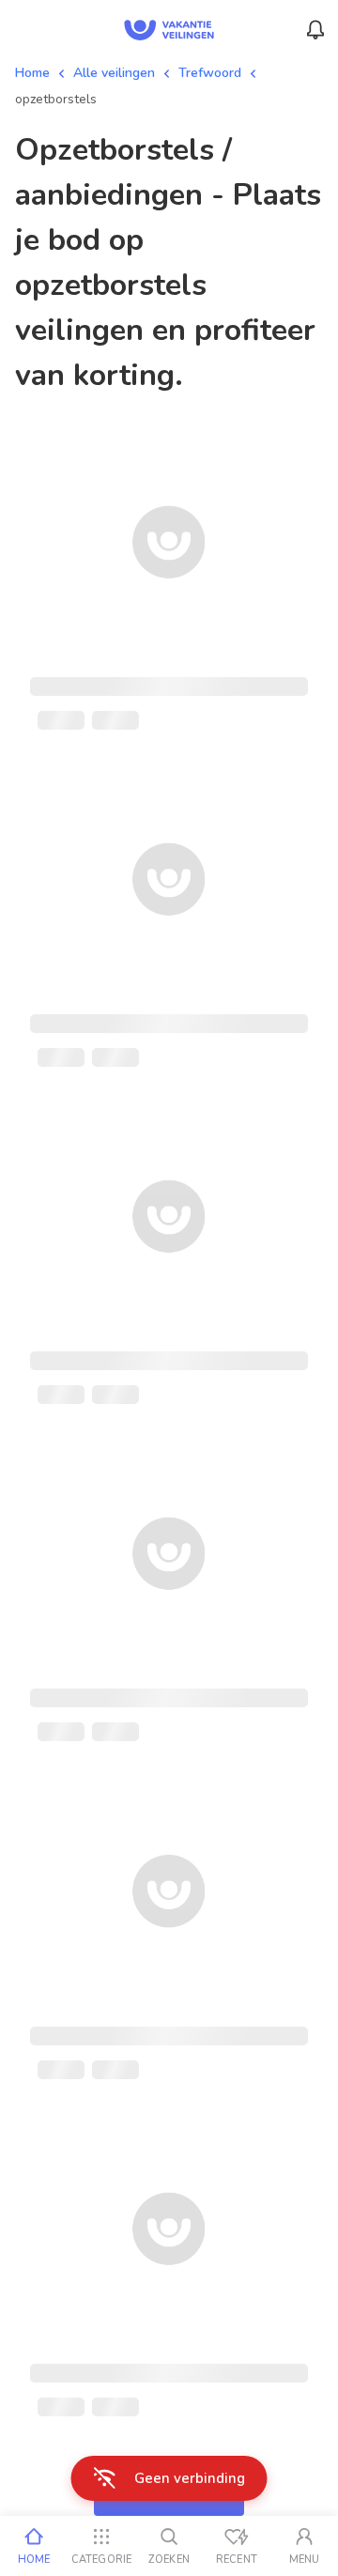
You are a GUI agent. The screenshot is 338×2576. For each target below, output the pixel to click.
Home (32, 73)
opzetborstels (56, 99)
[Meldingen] (315, 30)
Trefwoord (210, 73)
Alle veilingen (114, 73)
